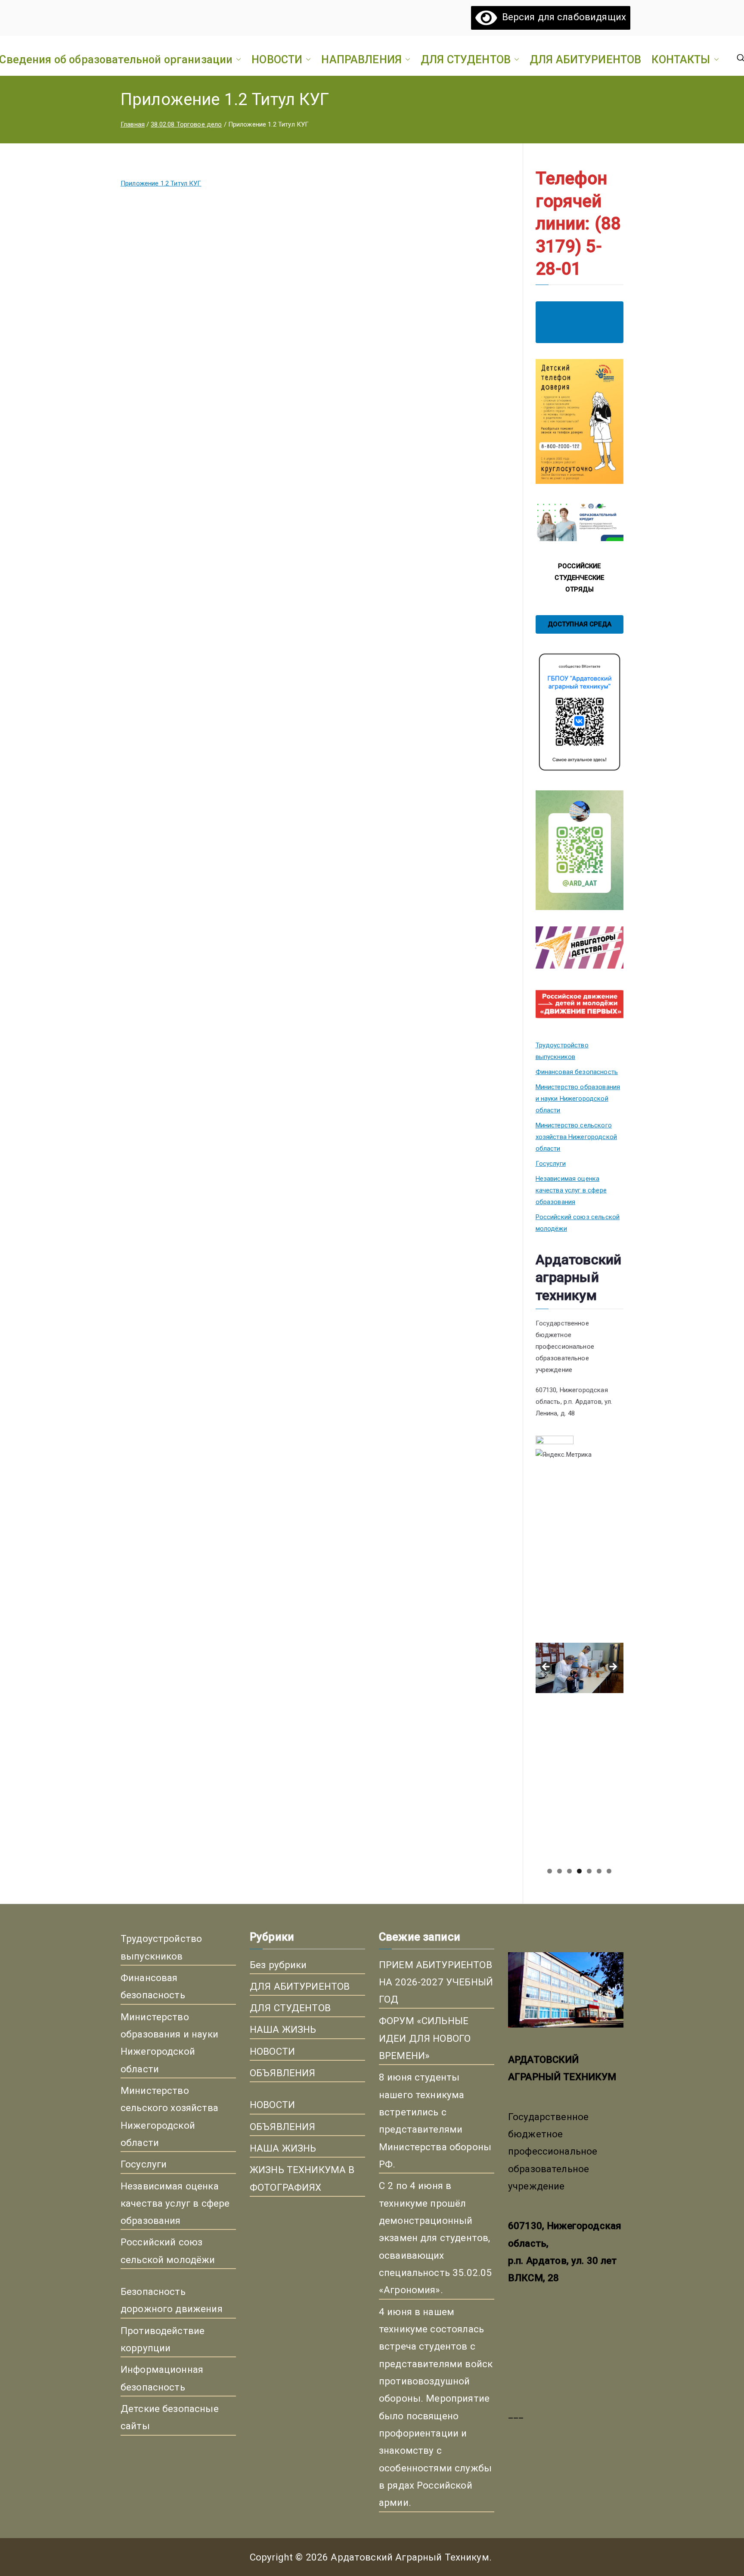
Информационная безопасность (162, 2378)
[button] (237, 59)
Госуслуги (551, 1164)
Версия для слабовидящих (561, 17)
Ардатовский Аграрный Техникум (410, 2557)
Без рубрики (278, 1965)
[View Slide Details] (580, 1556)
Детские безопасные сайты (170, 2417)
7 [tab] (609, 1871)
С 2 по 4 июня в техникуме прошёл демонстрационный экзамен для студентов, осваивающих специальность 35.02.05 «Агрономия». (435, 2238)
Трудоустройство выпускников (562, 1051)
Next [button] (613, 1667)
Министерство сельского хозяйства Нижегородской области (576, 1137)
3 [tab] (569, 1871)
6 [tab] (599, 1871)
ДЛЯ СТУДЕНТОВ (466, 59)
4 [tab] (579, 1871)
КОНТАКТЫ (681, 59)
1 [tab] (550, 1871)
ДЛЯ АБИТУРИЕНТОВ (585, 59)
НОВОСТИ (277, 59)
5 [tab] (589, 1871)
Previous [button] (546, 1667)
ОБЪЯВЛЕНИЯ (283, 2073)
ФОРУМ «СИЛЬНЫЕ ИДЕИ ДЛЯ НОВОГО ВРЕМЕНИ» (425, 2038)
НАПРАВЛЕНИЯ (361, 59)
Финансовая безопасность (577, 1072)
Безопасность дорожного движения (172, 2300)
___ (516, 2414)
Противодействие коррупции (163, 2339)
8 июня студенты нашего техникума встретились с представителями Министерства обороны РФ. (435, 2121)
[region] (580, 1670)
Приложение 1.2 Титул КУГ (161, 183)
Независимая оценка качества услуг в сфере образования (571, 1190)
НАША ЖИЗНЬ (283, 2029)
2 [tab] (560, 1871)
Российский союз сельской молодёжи (578, 1223)
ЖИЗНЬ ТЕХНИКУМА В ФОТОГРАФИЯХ (302, 2178)
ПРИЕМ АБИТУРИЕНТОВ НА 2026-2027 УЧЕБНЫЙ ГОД (436, 1982)
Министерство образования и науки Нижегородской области (578, 1099)
